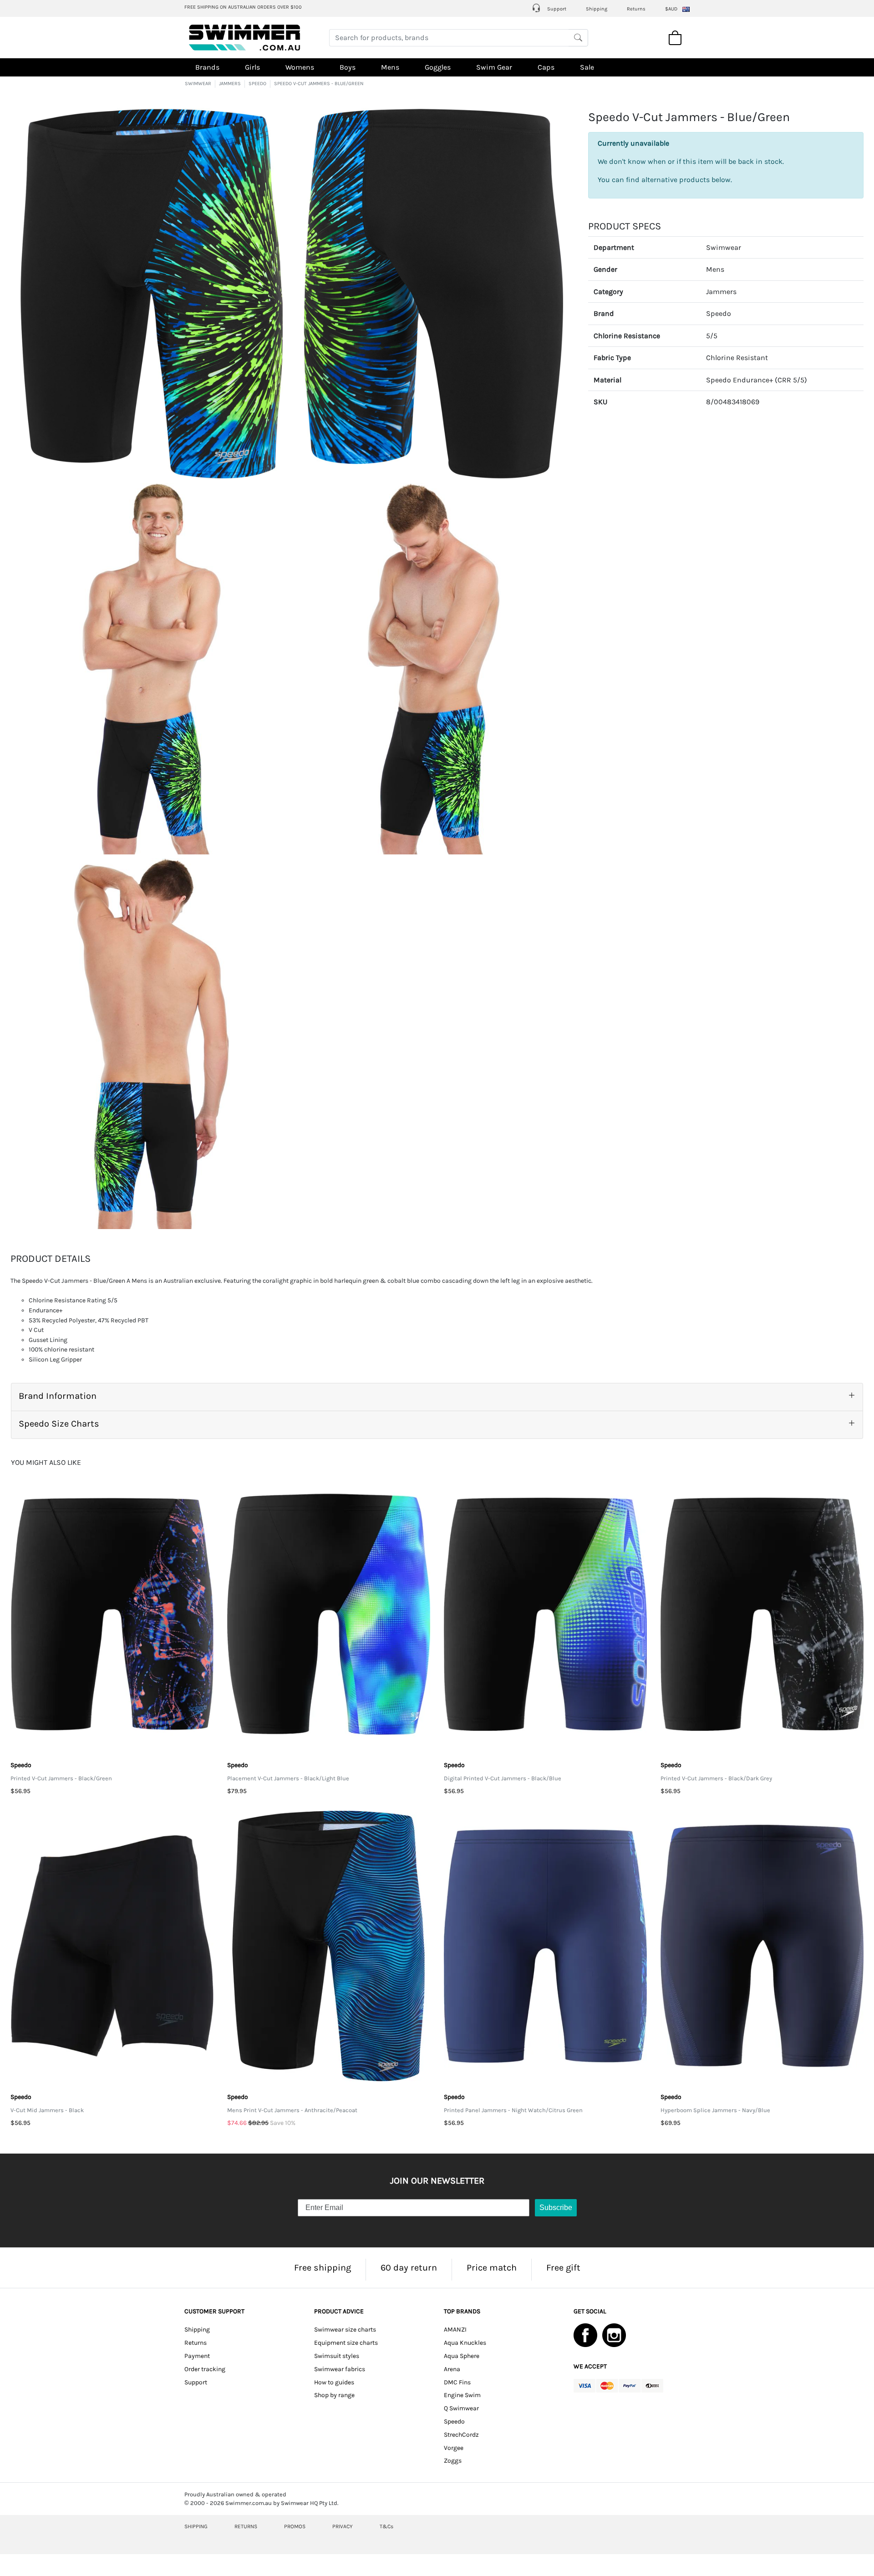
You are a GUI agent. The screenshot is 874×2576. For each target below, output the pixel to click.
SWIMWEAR (198, 84)
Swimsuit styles (337, 2356)
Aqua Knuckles (465, 2343)
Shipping (597, 9)
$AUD (671, 9)
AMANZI (455, 2330)
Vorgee (454, 2448)
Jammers (721, 292)
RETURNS (246, 2526)
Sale (587, 67)
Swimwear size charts (345, 2330)
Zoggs (453, 2461)
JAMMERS (230, 84)
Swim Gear (494, 67)
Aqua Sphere (462, 2356)
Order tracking (205, 2369)
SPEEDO (257, 84)
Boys (348, 67)
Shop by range (334, 2395)
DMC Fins (457, 2382)
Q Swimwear (461, 2408)
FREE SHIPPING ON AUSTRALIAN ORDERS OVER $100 (243, 7)
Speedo (719, 313)
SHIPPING (196, 2526)
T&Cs (386, 2526)
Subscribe (556, 2208)
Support (556, 9)
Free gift (563, 2268)
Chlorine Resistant (737, 358)
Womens (300, 67)
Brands (207, 67)
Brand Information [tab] (58, 1396)
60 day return (409, 2268)
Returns (636, 9)
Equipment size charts (346, 2343)
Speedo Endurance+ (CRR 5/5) (757, 380)
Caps (546, 67)
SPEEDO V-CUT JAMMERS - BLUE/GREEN (319, 84)
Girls (252, 67)
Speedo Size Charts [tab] (59, 1424)
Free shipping (323, 2268)
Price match (492, 2268)
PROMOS (295, 2526)
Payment (197, 2356)
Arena (452, 2369)
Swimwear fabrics (340, 2369)
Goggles (438, 67)
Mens (390, 67)
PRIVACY (343, 2526)
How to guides (334, 2382)
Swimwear (724, 247)
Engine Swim (462, 2395)
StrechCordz (461, 2435)
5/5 (712, 336)
